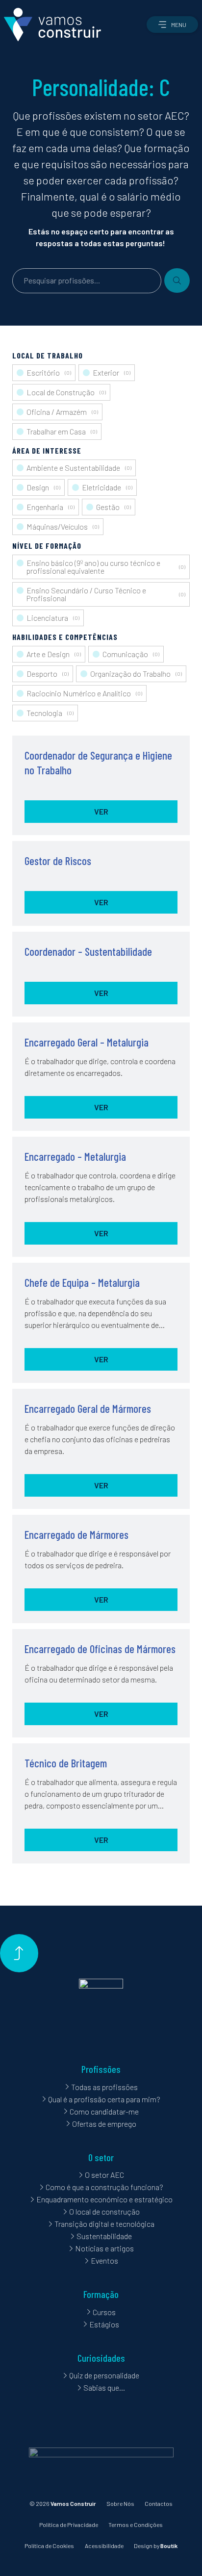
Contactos (159, 2503)
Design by (156, 2546)
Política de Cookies (49, 2546)
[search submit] (177, 281)
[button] (172, 25)
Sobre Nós (120, 2503)
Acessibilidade (104, 2546)
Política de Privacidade (69, 2525)
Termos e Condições (136, 2525)
